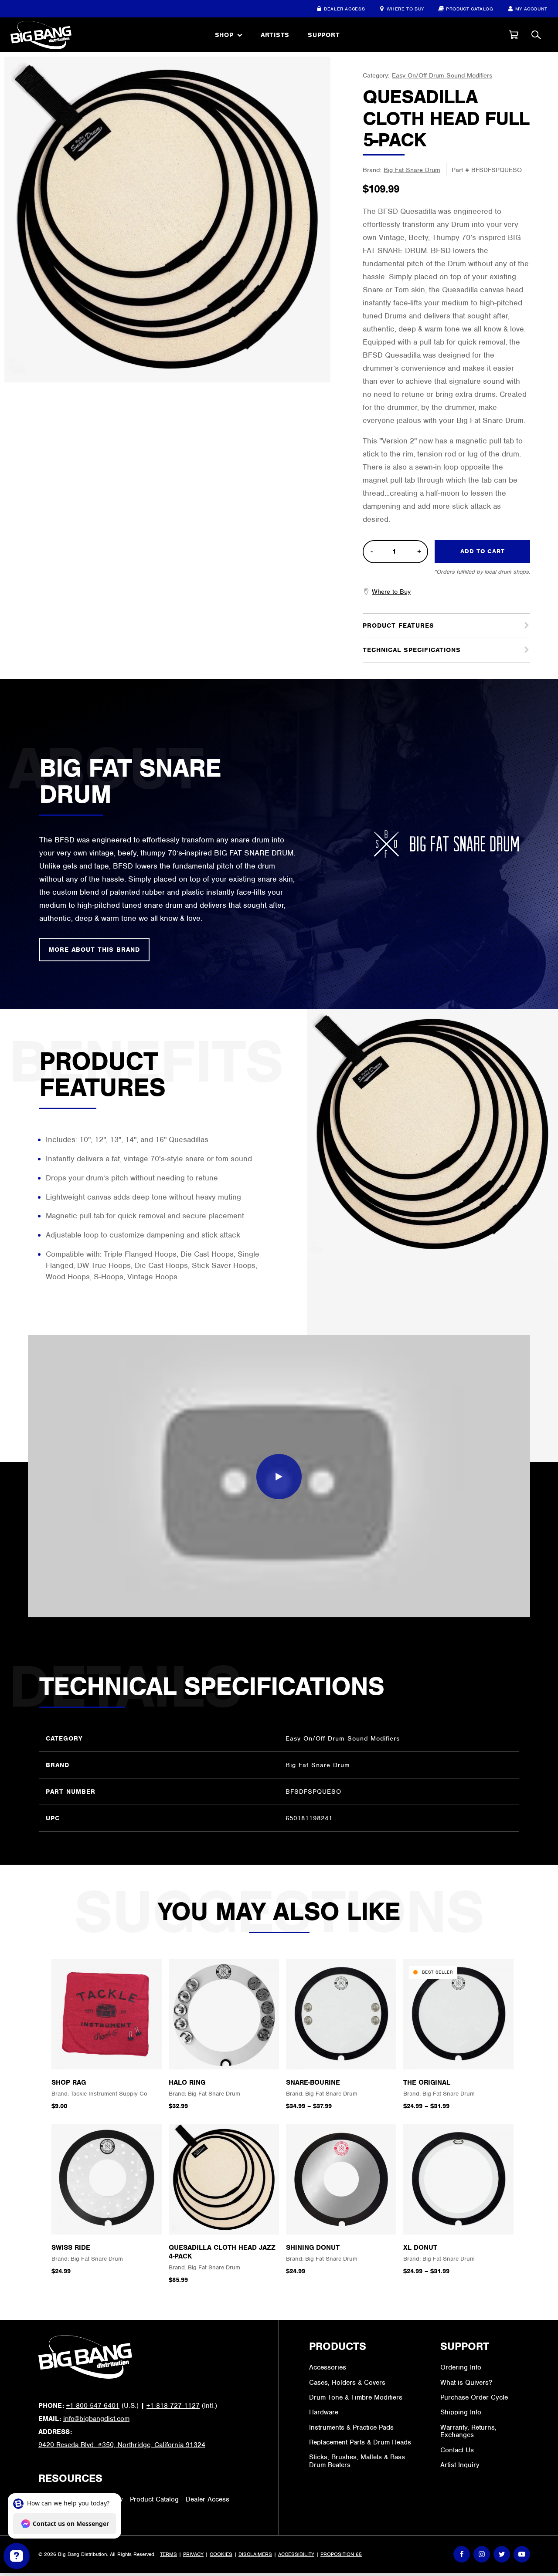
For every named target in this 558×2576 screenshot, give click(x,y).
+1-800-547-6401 (93, 2406)
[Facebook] (462, 2554)
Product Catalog (470, 9)
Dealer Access (344, 9)
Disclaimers (255, 2554)
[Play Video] (279, 1477)
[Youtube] (522, 2554)
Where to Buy (405, 9)
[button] (514, 35)
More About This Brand (94, 950)
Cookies (221, 2554)
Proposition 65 (341, 2554)
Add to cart (483, 551)
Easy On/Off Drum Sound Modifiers (442, 75)
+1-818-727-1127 (173, 2406)
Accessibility (296, 2554)
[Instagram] (482, 2554)
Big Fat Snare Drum (412, 170)
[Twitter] (502, 2554)
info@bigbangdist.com (96, 2419)
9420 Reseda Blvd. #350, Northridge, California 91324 (122, 2445)
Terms (168, 2554)
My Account (531, 9)
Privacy (193, 2554)
